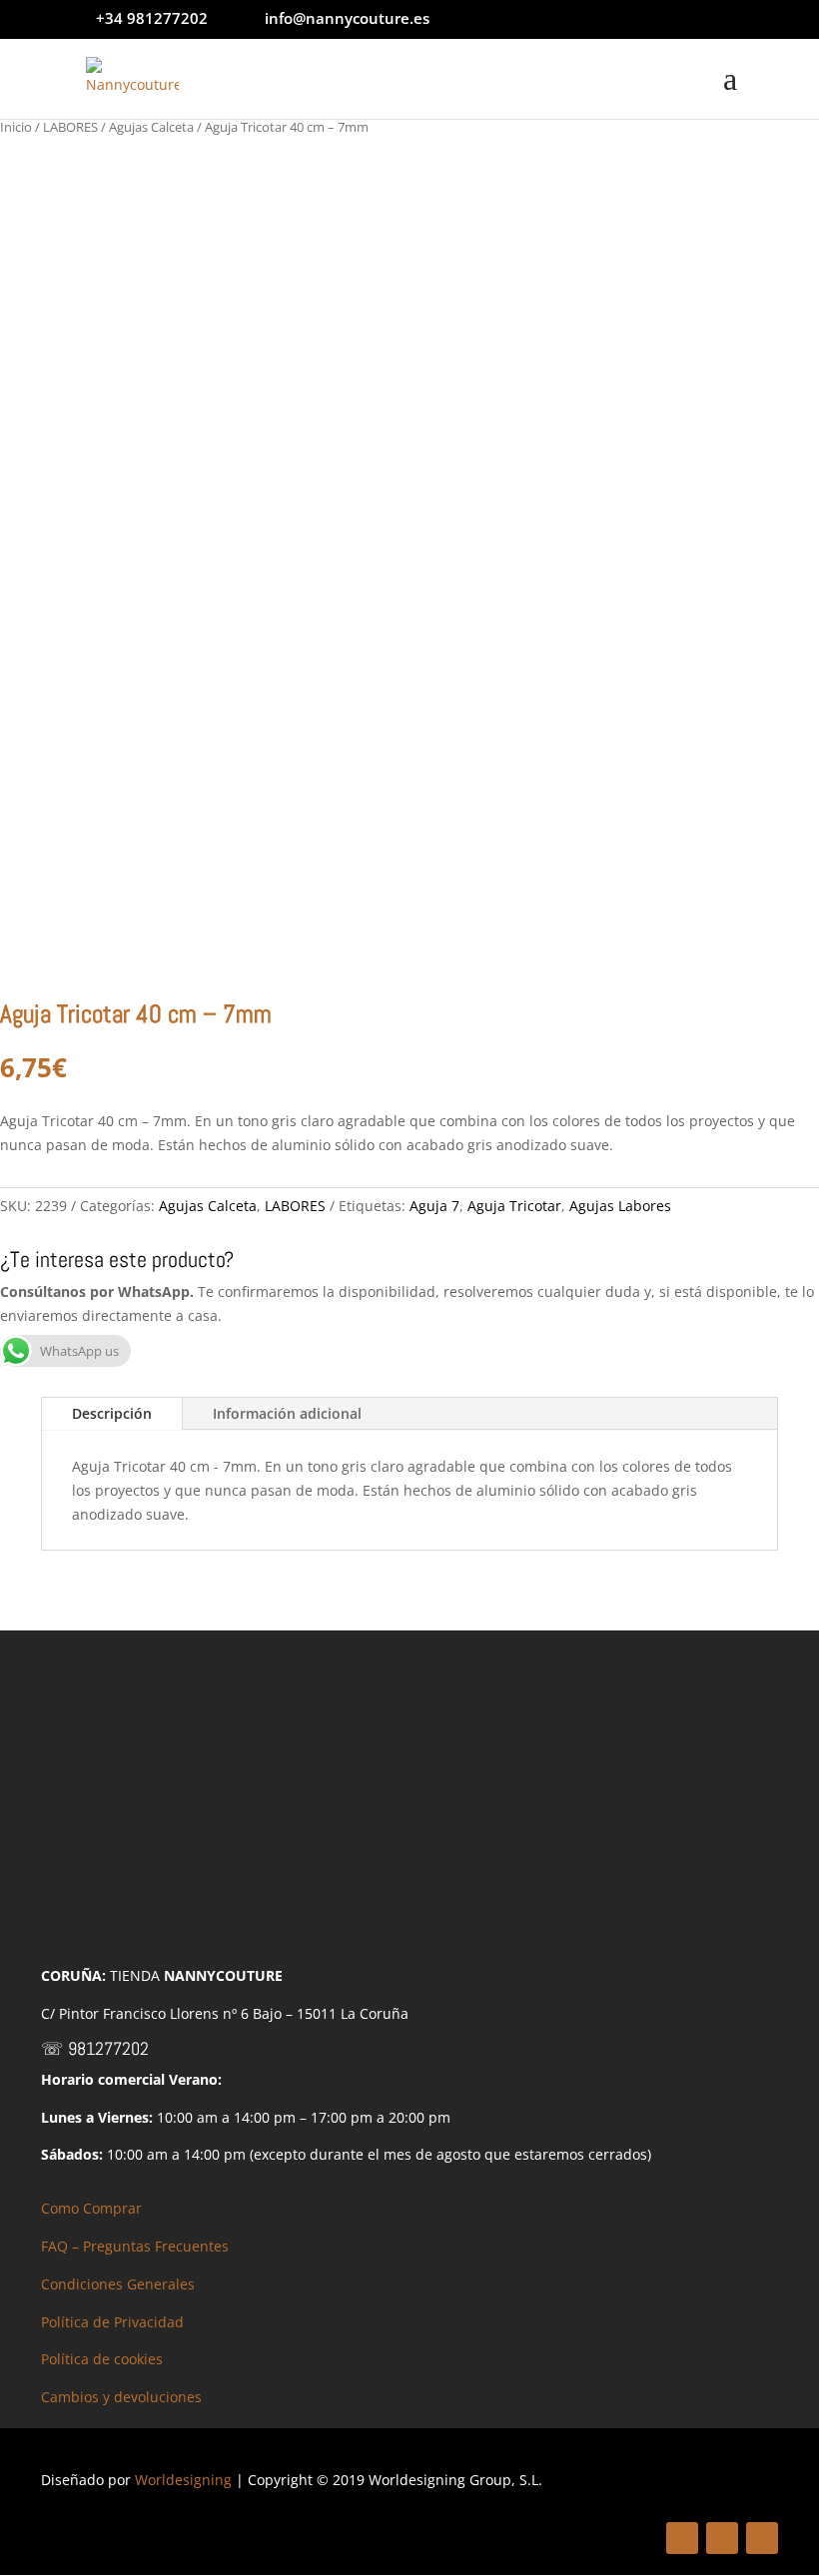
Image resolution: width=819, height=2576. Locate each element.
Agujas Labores (620, 1206)
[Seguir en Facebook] (682, 2538)
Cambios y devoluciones (121, 2397)
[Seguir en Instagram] (762, 2538)
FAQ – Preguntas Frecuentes (135, 2246)
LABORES (70, 127)
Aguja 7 (434, 1206)
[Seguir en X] (722, 2538)
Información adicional (287, 1413)
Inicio (16, 127)
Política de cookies (102, 2359)
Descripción (112, 1413)
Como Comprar (91, 2208)
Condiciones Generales (118, 2284)
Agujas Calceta (151, 127)
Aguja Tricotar (514, 1206)
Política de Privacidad (112, 2322)
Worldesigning (183, 2480)
